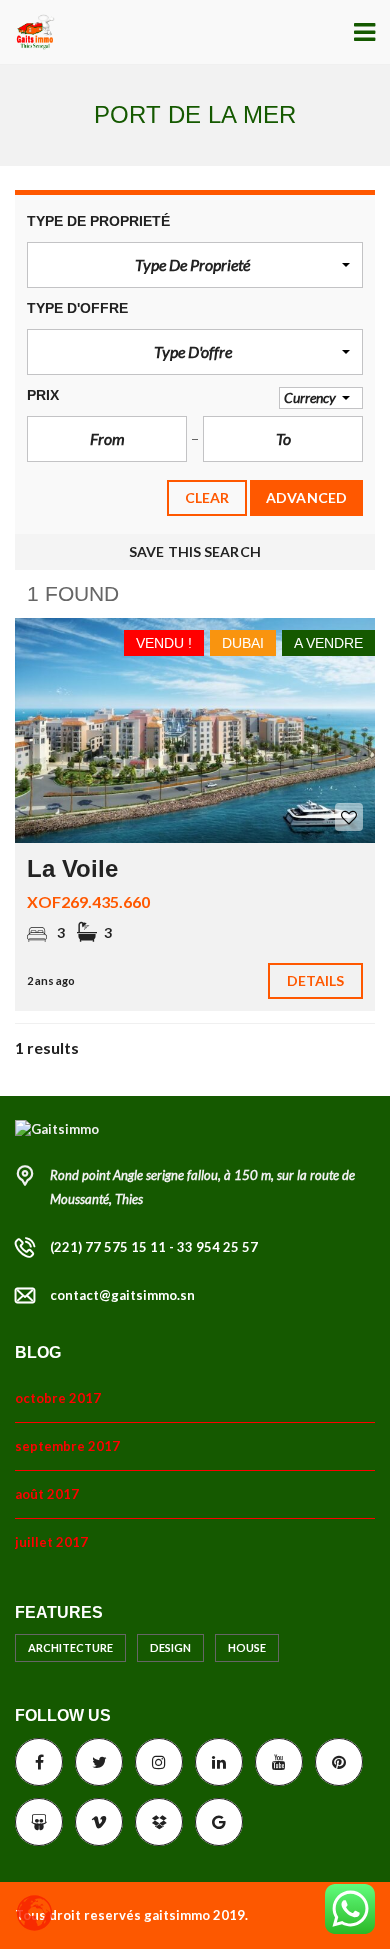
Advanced (306, 497)
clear (207, 497)
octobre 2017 (58, 1398)
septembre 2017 (67, 1446)
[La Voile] (195, 730)
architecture (70, 1647)
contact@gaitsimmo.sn (122, 1295)
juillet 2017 (51, 1542)
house (247, 1647)
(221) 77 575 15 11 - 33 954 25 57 (154, 1247)
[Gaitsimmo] (27, 32)
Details (316, 980)
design (170, 1647)
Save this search (195, 551)
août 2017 (47, 1494)
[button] (195, 265)
